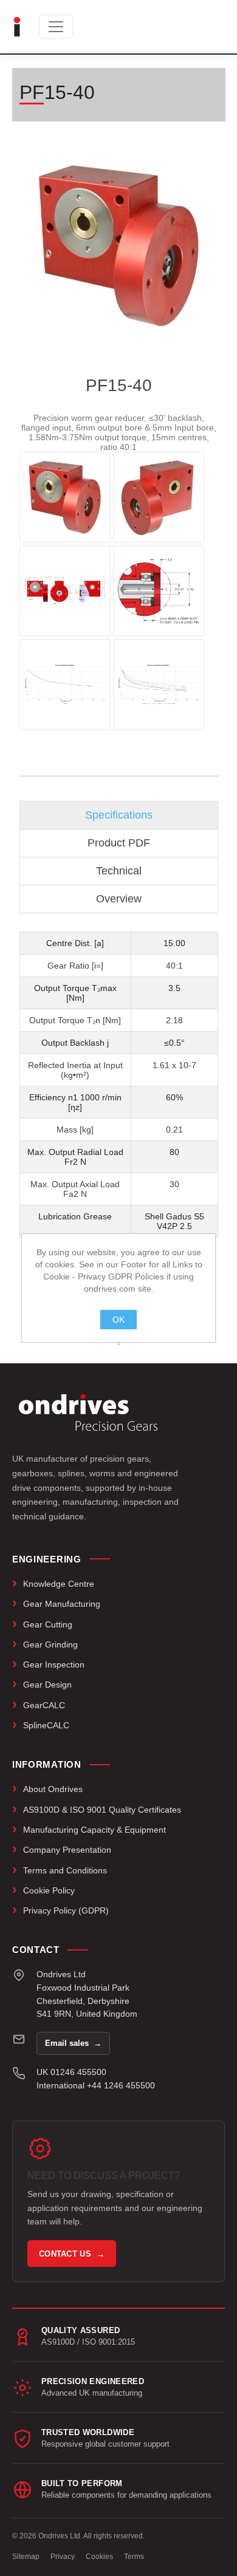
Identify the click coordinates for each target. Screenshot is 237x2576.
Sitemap (26, 2557)
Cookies (99, 2557)
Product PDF (119, 843)
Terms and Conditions (65, 1870)
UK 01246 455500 (71, 2072)
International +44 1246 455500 (96, 2085)
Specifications (119, 815)
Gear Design (47, 1685)
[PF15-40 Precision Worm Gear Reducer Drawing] (65, 591)
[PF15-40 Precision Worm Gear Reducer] (65, 497)
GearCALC (44, 1705)
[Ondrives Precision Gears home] (88, 1412)
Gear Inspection (54, 1665)
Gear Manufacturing (62, 1604)
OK (118, 1320)
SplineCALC (46, 1725)
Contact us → (72, 2254)
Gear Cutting (48, 1624)
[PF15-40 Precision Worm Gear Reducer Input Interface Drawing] (159, 591)
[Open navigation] (56, 27)
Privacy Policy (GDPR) (66, 1910)
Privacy (63, 2557)
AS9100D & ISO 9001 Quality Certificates (102, 1810)
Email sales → (73, 2043)
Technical (119, 871)
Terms (134, 2557)
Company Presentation (67, 1850)
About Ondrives (53, 1789)
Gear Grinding (50, 1644)
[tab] (119, 815)
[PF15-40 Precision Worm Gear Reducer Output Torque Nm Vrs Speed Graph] (65, 684)
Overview (119, 899)
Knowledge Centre (59, 1584)
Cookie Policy (49, 1890)
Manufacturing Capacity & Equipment (94, 1830)
